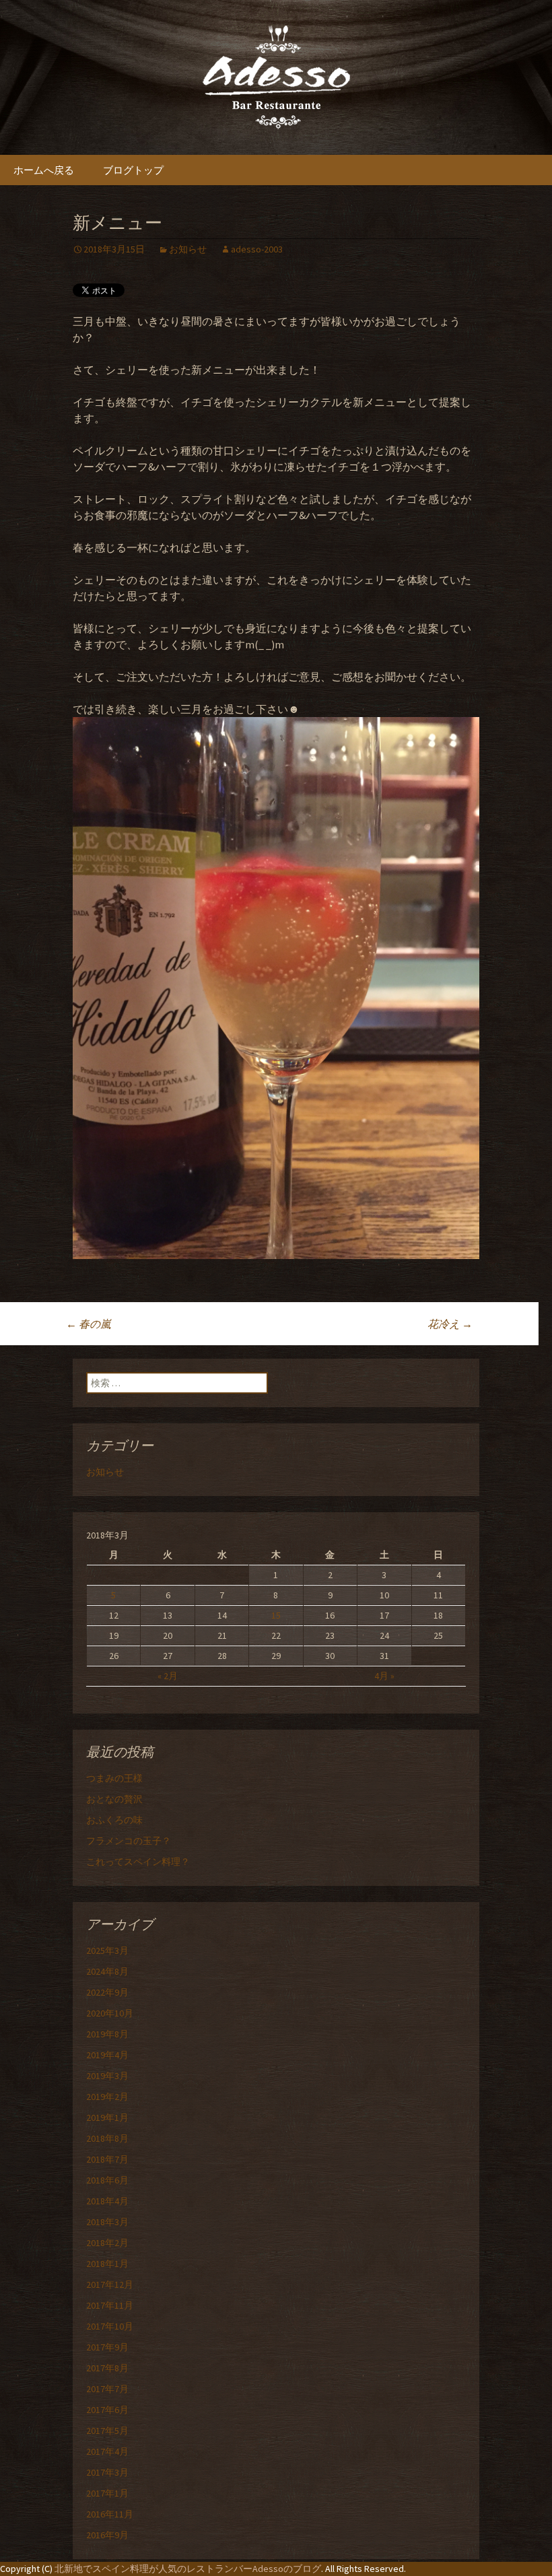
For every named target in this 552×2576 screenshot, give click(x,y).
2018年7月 (107, 2159)
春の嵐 (89, 1324)
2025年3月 (107, 1951)
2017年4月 (107, 2451)
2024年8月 (107, 1971)
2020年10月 (110, 2013)
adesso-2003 (257, 249)
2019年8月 (107, 2034)
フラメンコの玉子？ (129, 1841)
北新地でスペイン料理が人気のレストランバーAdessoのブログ (188, 2569)
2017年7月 (107, 2389)
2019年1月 (107, 2117)
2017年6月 (107, 2410)
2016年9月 (107, 2535)
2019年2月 (107, 2097)
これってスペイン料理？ (138, 1862)
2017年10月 (110, 2326)
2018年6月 (107, 2180)
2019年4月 (107, 2055)
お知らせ (188, 249)
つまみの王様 (114, 1778)
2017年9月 (107, 2347)
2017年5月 (107, 2431)
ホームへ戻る (44, 170)
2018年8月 (107, 2138)
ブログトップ (133, 170)
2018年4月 (107, 2201)
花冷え (450, 1324)
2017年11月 (110, 2305)
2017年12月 (110, 2284)
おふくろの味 (114, 1820)
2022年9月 (107, 1992)
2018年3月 (107, 2222)
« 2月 (168, 1676)
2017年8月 (107, 2368)
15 (276, 1615)
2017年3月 (107, 2472)
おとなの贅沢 (114, 1799)
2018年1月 (107, 2264)
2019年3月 (107, 2076)
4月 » (384, 1676)
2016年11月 (110, 2514)
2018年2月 (107, 2243)
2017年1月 (107, 2493)
